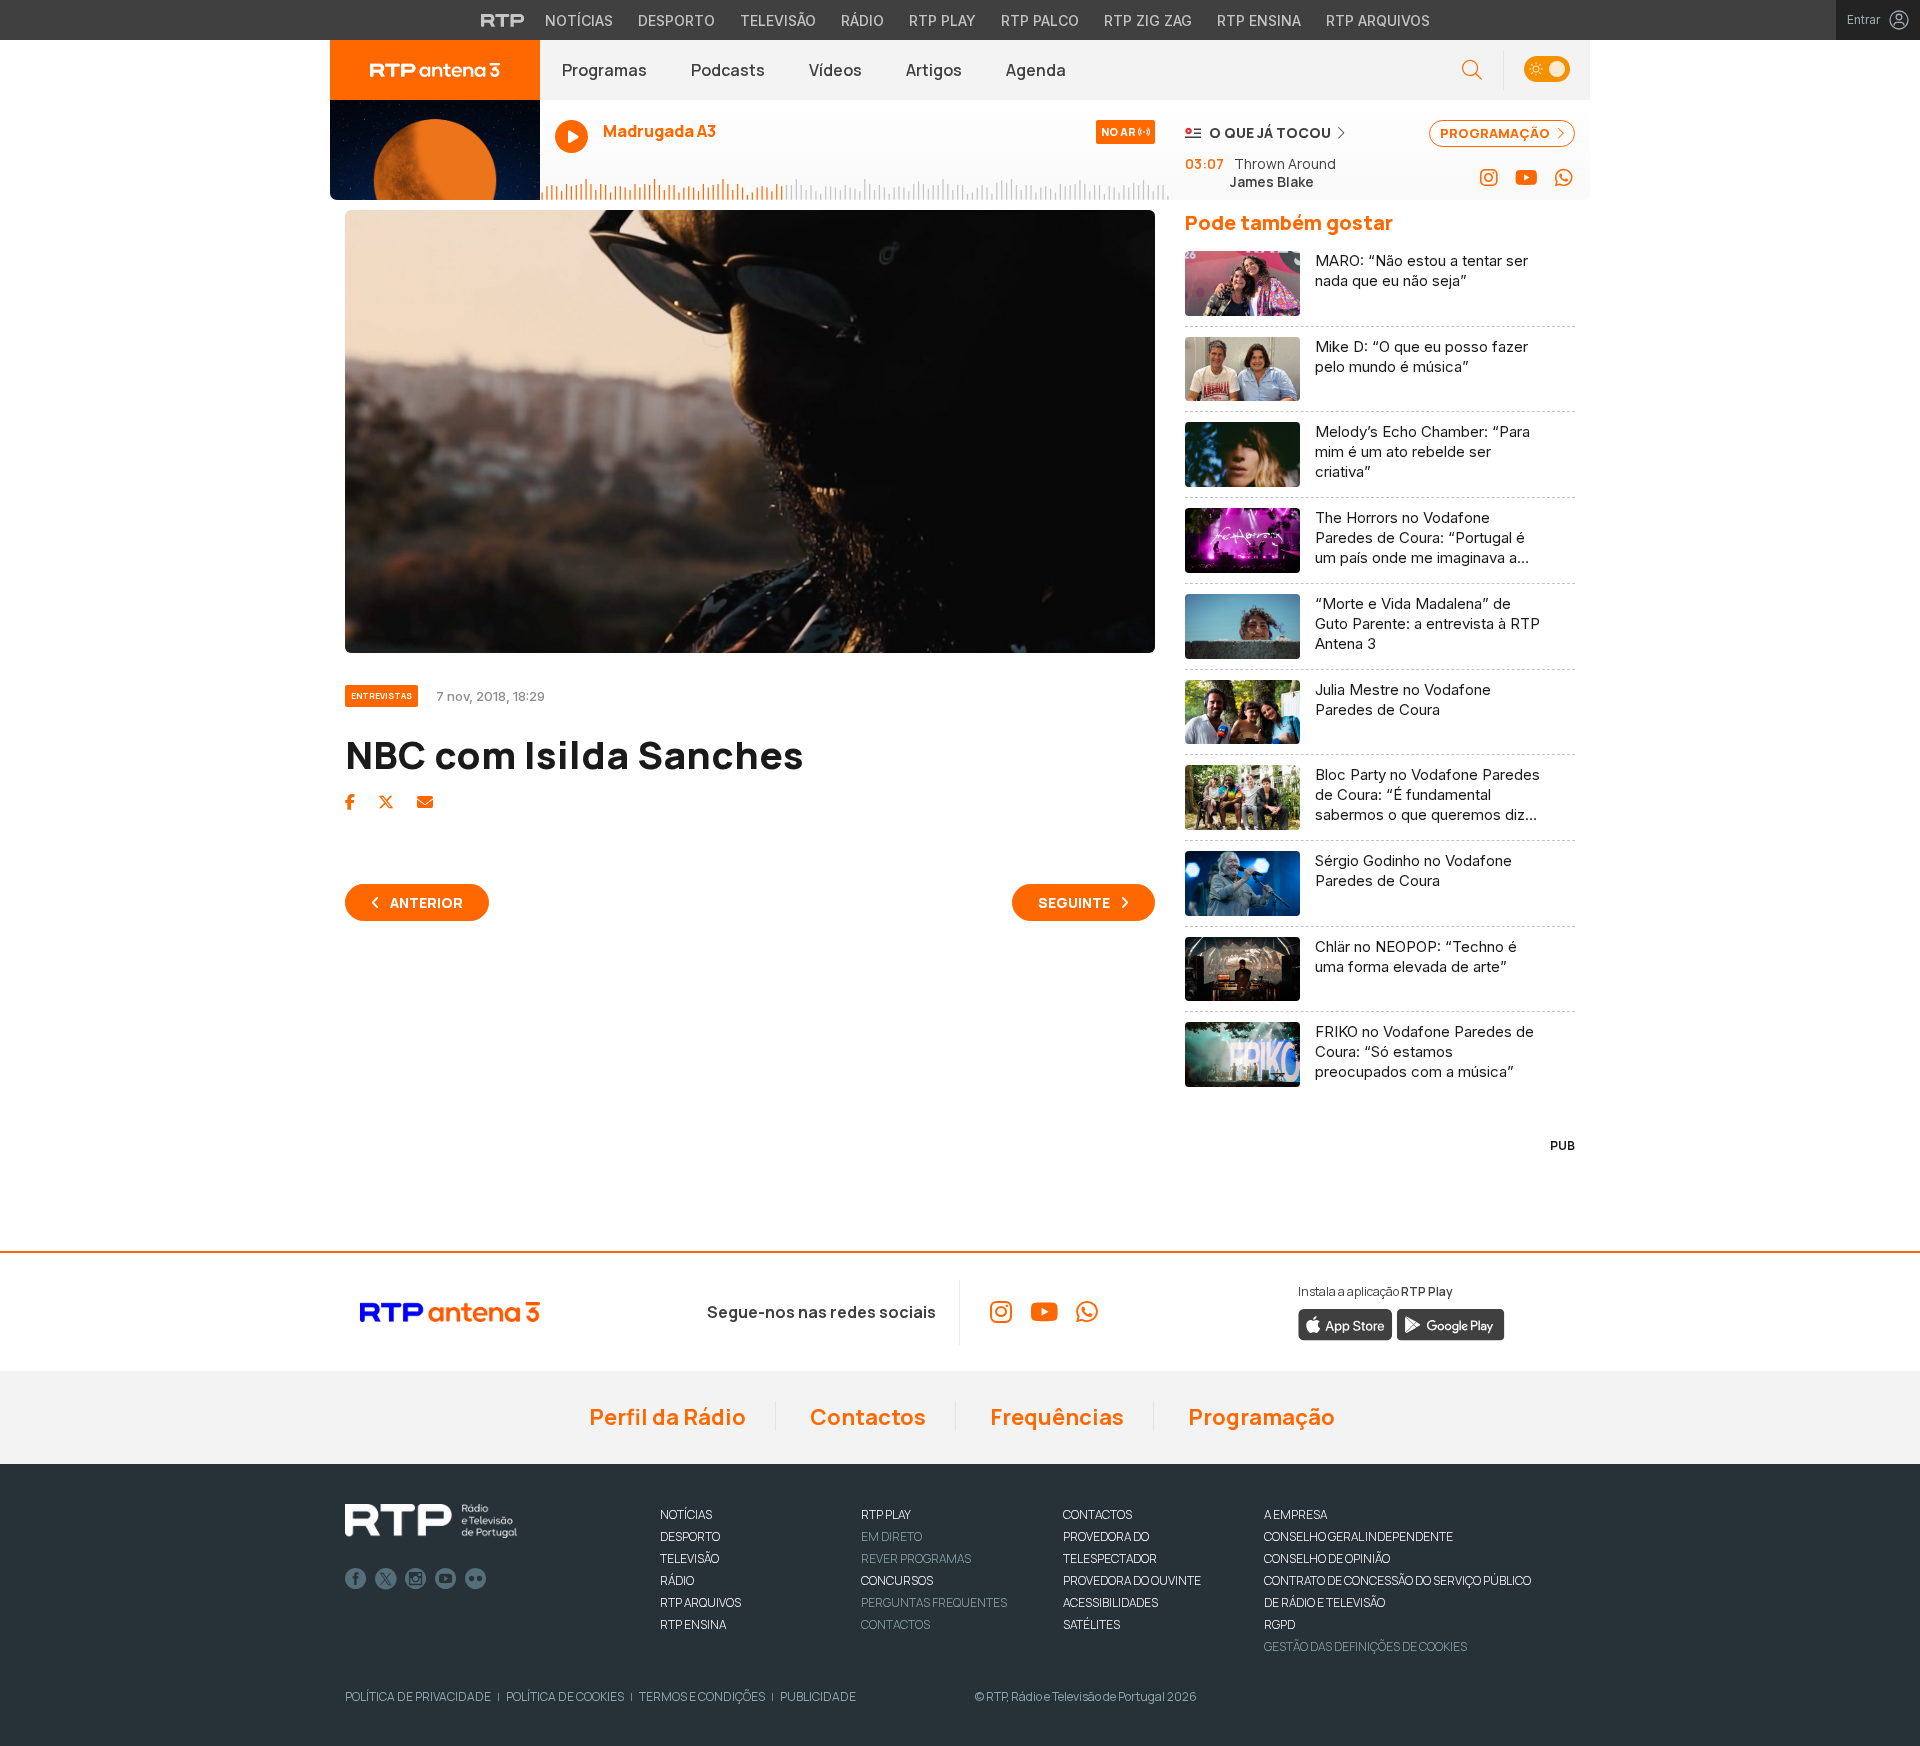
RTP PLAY (886, 1514)
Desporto (676, 20)
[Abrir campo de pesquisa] (1472, 70)
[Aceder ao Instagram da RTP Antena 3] (1489, 178)
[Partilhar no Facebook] (350, 802)
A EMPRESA (1295, 1514)
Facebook (356, 1579)
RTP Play (942, 20)
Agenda (1036, 70)
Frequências (1055, 1417)
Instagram (416, 1579)
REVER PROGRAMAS (916, 1558)
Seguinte (1074, 902)
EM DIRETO (891, 1536)
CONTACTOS (1097, 1514)
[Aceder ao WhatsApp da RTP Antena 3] (1564, 178)
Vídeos (835, 70)
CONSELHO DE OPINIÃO (1327, 1558)
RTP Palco (1040, 20)
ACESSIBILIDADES (1110, 1602)
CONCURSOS (897, 1580)
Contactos (866, 1417)
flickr (476, 1579)
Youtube (446, 1579)
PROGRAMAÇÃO (1496, 133)
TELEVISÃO (689, 1558)
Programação (1259, 1417)
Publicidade (818, 1696)
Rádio (862, 20)
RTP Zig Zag (1148, 20)
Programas (604, 70)
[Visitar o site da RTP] (503, 20)
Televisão (778, 20)
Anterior (426, 902)
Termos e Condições (702, 1696)
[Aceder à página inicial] (435, 70)
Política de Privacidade (418, 1696)
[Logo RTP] (431, 1521)
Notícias (579, 20)
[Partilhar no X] (386, 802)
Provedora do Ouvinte (1132, 1580)
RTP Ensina (1259, 20)
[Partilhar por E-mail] (425, 802)
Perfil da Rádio (665, 1417)
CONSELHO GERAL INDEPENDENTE (1358, 1536)
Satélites (1091, 1624)
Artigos (934, 70)
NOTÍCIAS (686, 1514)
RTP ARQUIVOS (700, 1602)
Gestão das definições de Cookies (1365, 1646)
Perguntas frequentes (934, 1602)
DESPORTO (690, 1536)
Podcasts (728, 70)
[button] (1546, 70)
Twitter (386, 1579)
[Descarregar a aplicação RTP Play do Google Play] (1450, 1324)
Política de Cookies (565, 1696)
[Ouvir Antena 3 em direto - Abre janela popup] (435, 150)
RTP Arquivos (1378, 20)
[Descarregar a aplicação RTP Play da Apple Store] (1345, 1324)
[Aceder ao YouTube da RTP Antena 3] (1526, 178)
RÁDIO (677, 1580)
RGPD (1279, 1624)
